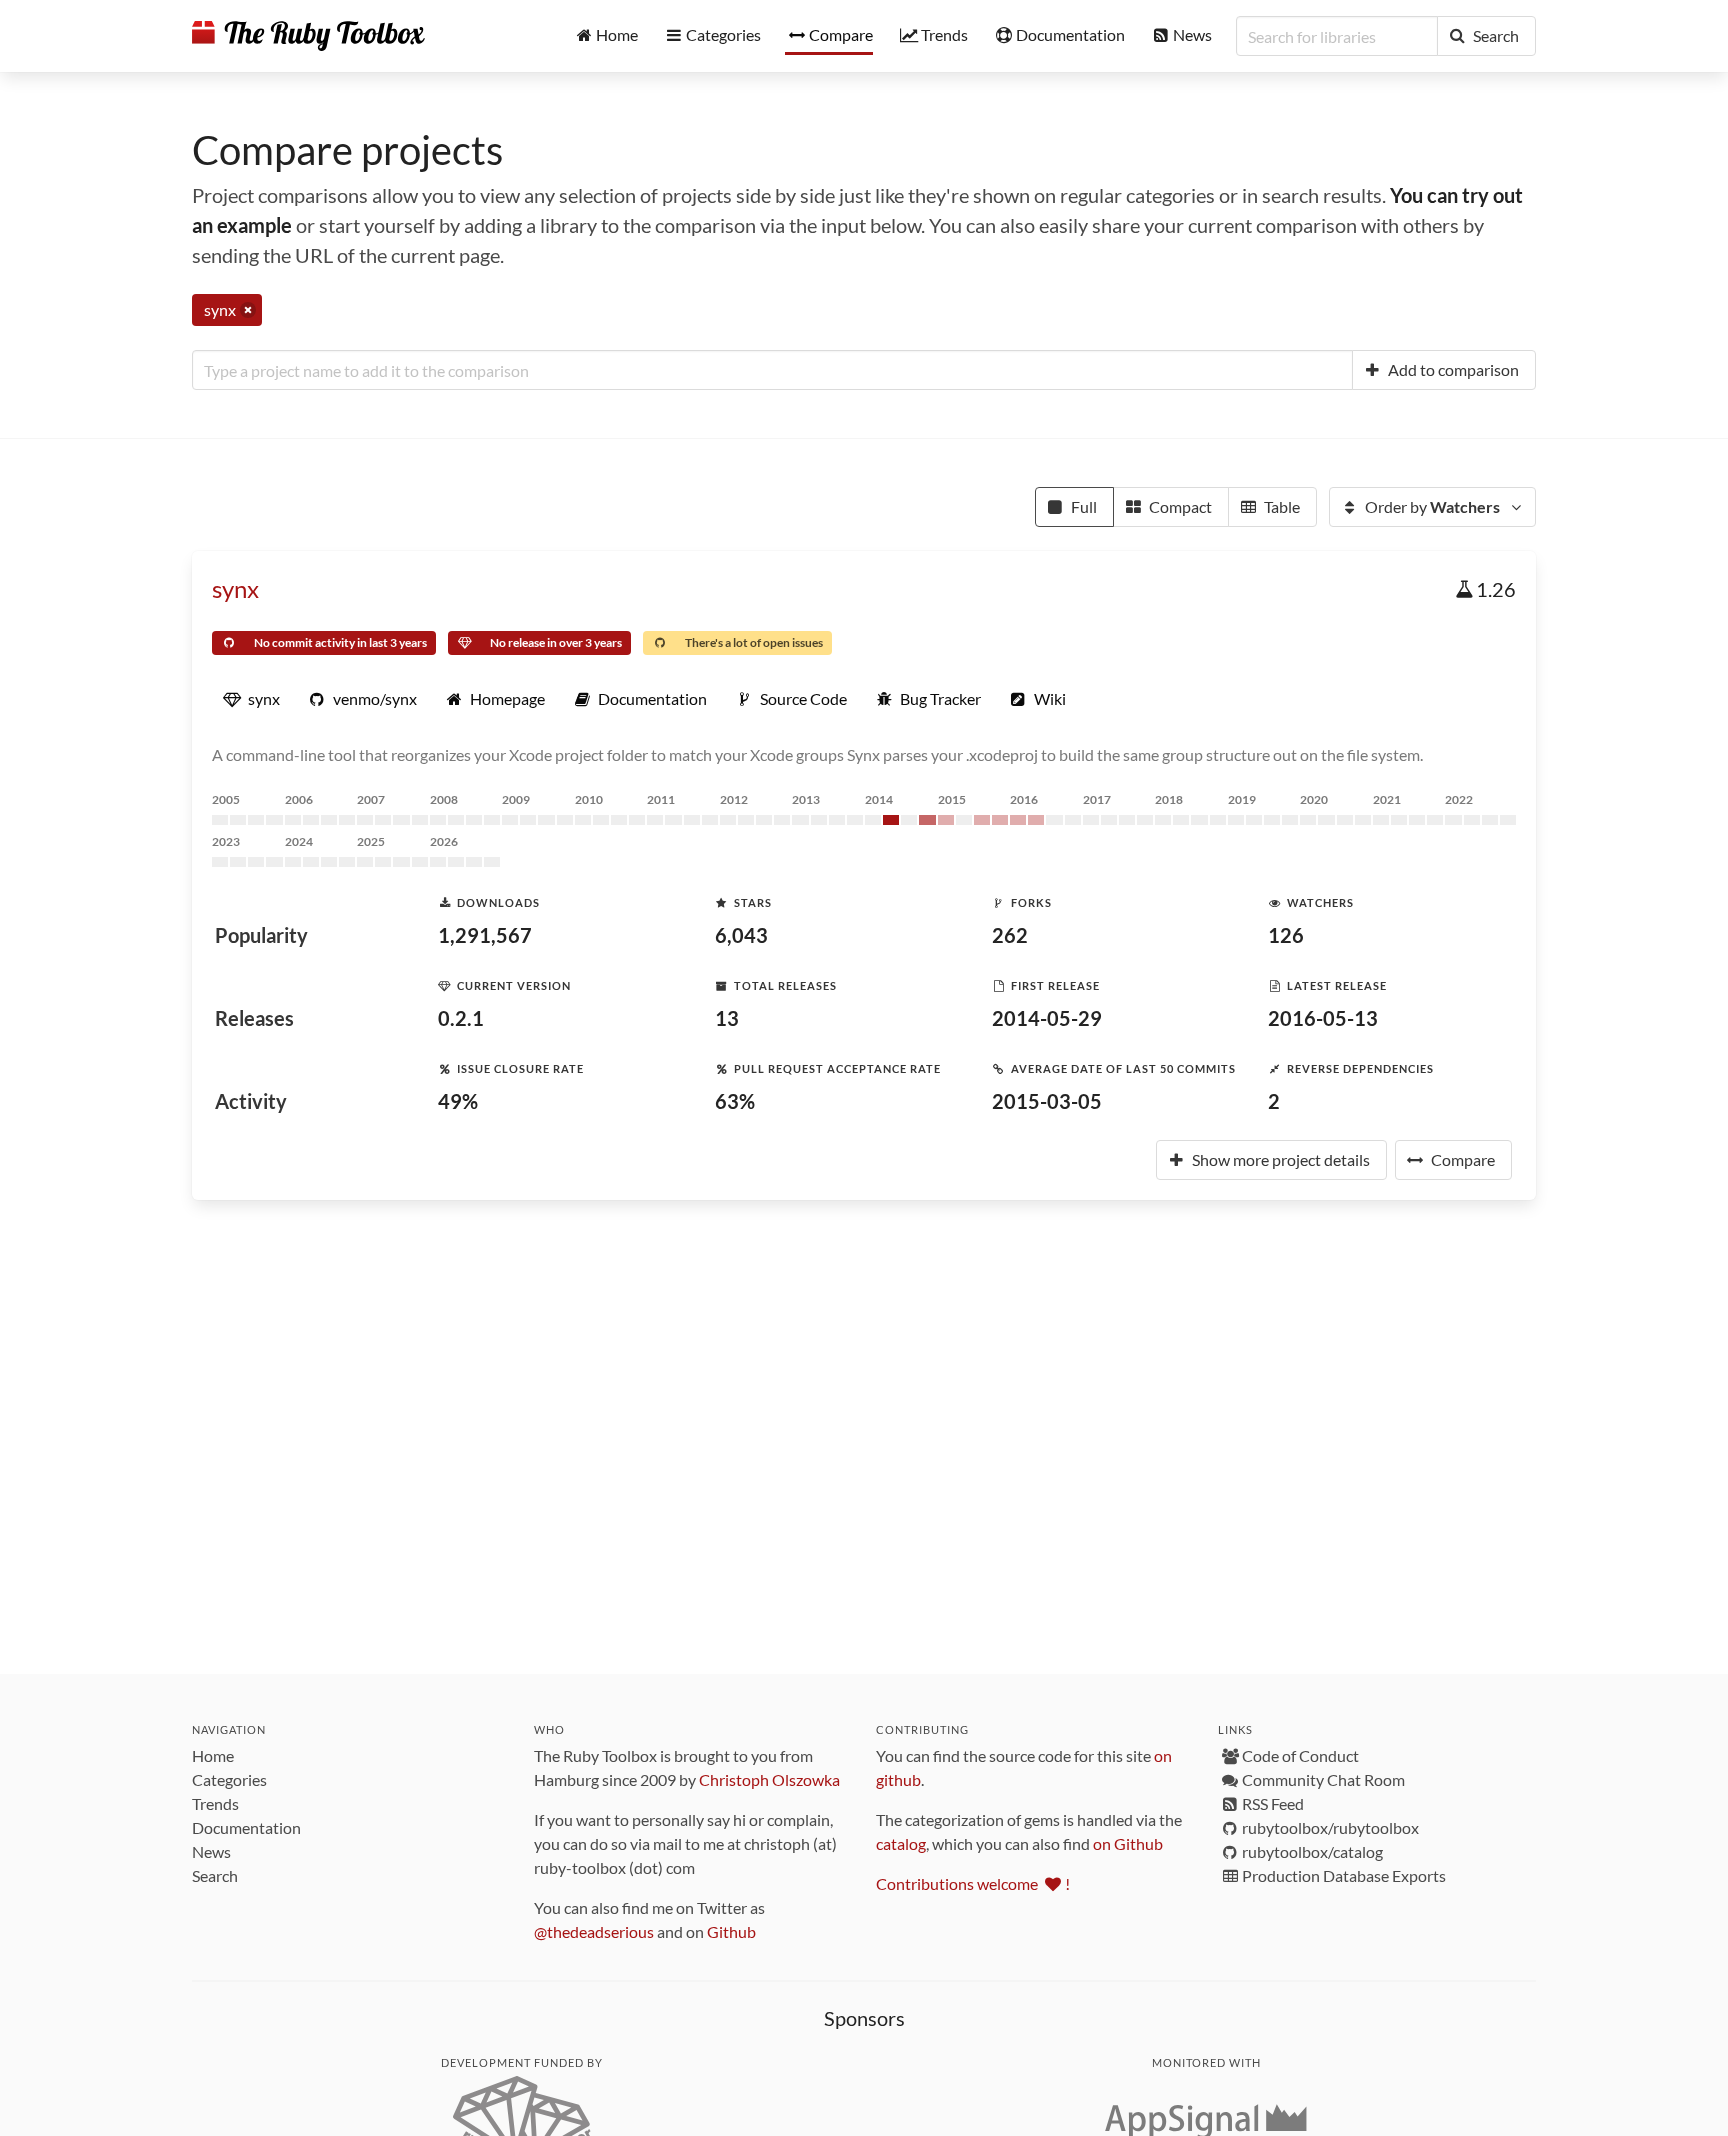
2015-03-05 (1047, 1101)
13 (727, 1018)
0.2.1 (461, 1018)
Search (215, 1875)
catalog (901, 1843)
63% (735, 1101)
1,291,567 (485, 935)
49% (458, 1101)
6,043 (741, 935)
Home (213, 1755)
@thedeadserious (594, 1931)
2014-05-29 (1047, 1018)
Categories (229, 1779)
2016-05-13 (1323, 1018)
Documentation (246, 1827)
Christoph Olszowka (769, 1779)
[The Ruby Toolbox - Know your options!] (308, 36)
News (211, 1851)
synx (235, 588)
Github (731, 1931)
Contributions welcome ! (973, 1883)
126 (1286, 935)
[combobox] (772, 370)
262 (1010, 935)
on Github (1128, 1843)
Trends (215, 1803)
